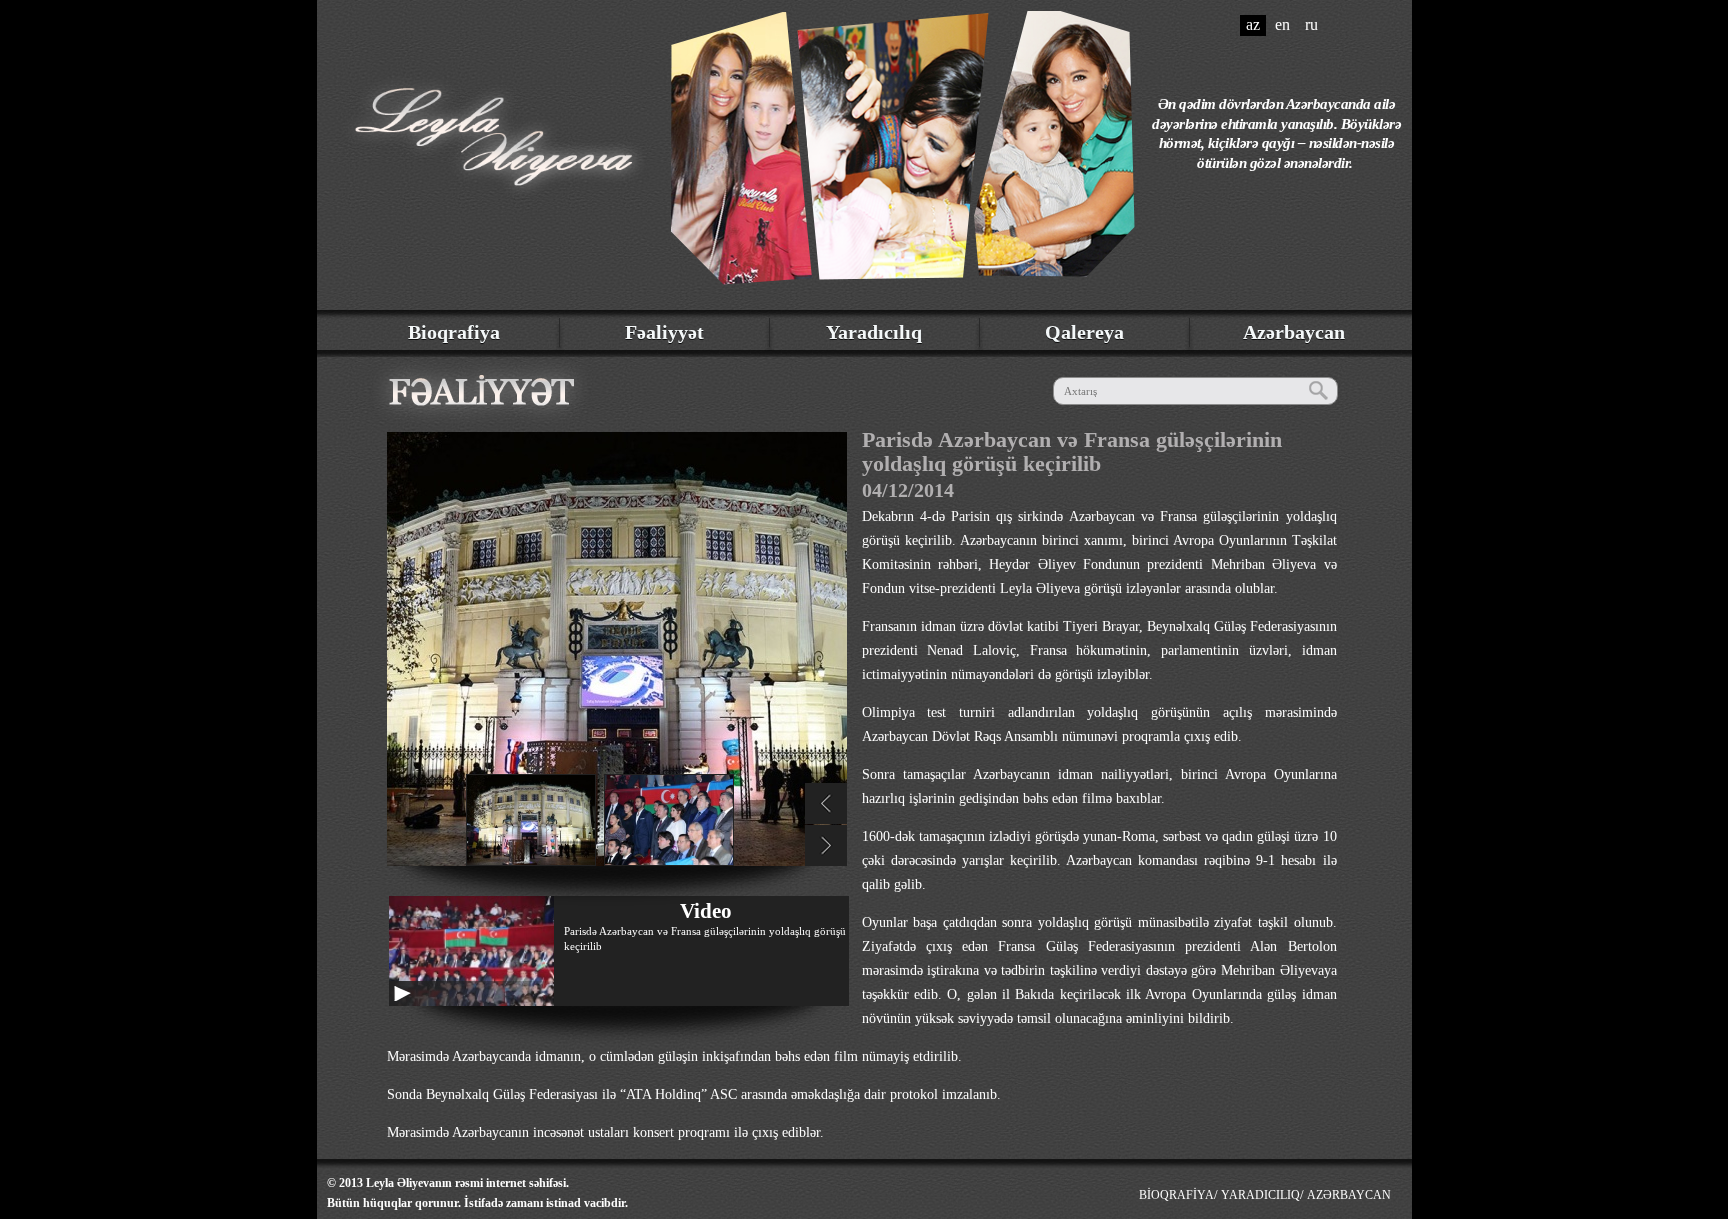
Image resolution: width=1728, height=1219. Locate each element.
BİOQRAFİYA (1176, 1195)
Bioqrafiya (454, 332)
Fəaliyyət (664, 332)
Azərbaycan (1294, 332)
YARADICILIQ (1260, 1195)
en (1282, 24)
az (1253, 24)
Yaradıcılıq (874, 332)
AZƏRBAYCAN (1349, 1195)
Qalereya (1084, 332)
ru (1311, 24)
